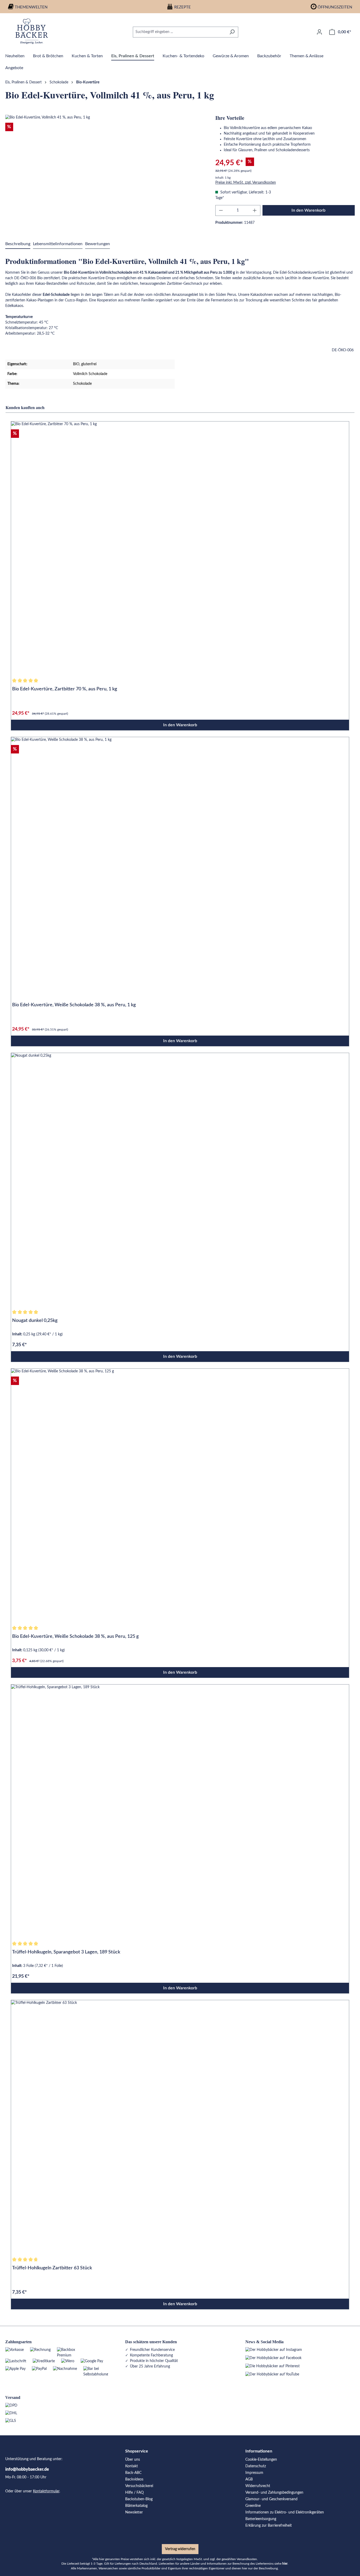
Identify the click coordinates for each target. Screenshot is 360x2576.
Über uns (133, 2460)
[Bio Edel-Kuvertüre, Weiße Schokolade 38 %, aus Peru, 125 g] (180, 1496)
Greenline (253, 2506)
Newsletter (134, 2512)
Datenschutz (256, 2466)
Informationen (259, 2451)
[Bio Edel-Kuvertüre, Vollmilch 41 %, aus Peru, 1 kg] (105, 172)
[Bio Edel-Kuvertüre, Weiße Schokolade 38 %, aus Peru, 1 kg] (180, 864)
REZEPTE (183, 7)
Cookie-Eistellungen (261, 2460)
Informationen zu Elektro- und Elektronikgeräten (285, 2512)
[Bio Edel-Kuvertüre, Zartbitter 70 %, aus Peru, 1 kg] (180, 548)
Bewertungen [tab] (98, 244)
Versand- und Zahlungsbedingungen (274, 2493)
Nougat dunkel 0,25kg (35, 1321)
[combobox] (179, 32)
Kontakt (132, 2466)
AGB (249, 2479)
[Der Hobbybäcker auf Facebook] (273, 2358)
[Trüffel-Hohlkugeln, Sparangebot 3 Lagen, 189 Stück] (180, 1811)
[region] (105, 172)
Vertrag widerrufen (180, 2549)
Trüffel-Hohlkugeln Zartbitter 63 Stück (52, 2268)
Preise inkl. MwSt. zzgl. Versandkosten (246, 183)
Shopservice (137, 2451)
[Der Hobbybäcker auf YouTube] (272, 2374)
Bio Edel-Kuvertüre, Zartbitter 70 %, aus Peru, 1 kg (65, 689)
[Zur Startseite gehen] (32, 31)
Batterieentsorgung (261, 2519)
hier (285, 2564)
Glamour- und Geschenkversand (271, 2499)
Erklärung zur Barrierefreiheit (269, 2526)
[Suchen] (232, 32)
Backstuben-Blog (139, 2499)
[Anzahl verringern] (221, 210)
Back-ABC (133, 2473)
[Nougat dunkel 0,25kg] (180, 1180)
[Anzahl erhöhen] (255, 210)
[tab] (18, 244)
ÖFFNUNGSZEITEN (335, 7)
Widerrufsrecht (258, 2486)
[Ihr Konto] (319, 32)
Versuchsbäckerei (139, 2486)
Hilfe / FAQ (134, 2493)
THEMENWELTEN (31, 7)
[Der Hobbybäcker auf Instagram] (274, 2350)
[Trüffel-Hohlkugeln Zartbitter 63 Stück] (180, 2127)
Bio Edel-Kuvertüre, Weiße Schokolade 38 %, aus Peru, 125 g (75, 1636)
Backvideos (134, 2479)
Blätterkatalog (136, 2506)
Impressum (254, 2473)
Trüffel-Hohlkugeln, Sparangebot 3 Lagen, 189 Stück (66, 1952)
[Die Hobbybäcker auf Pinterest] (273, 2366)
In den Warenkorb (308, 210)
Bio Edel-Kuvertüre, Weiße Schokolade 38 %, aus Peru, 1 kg (74, 1005)
